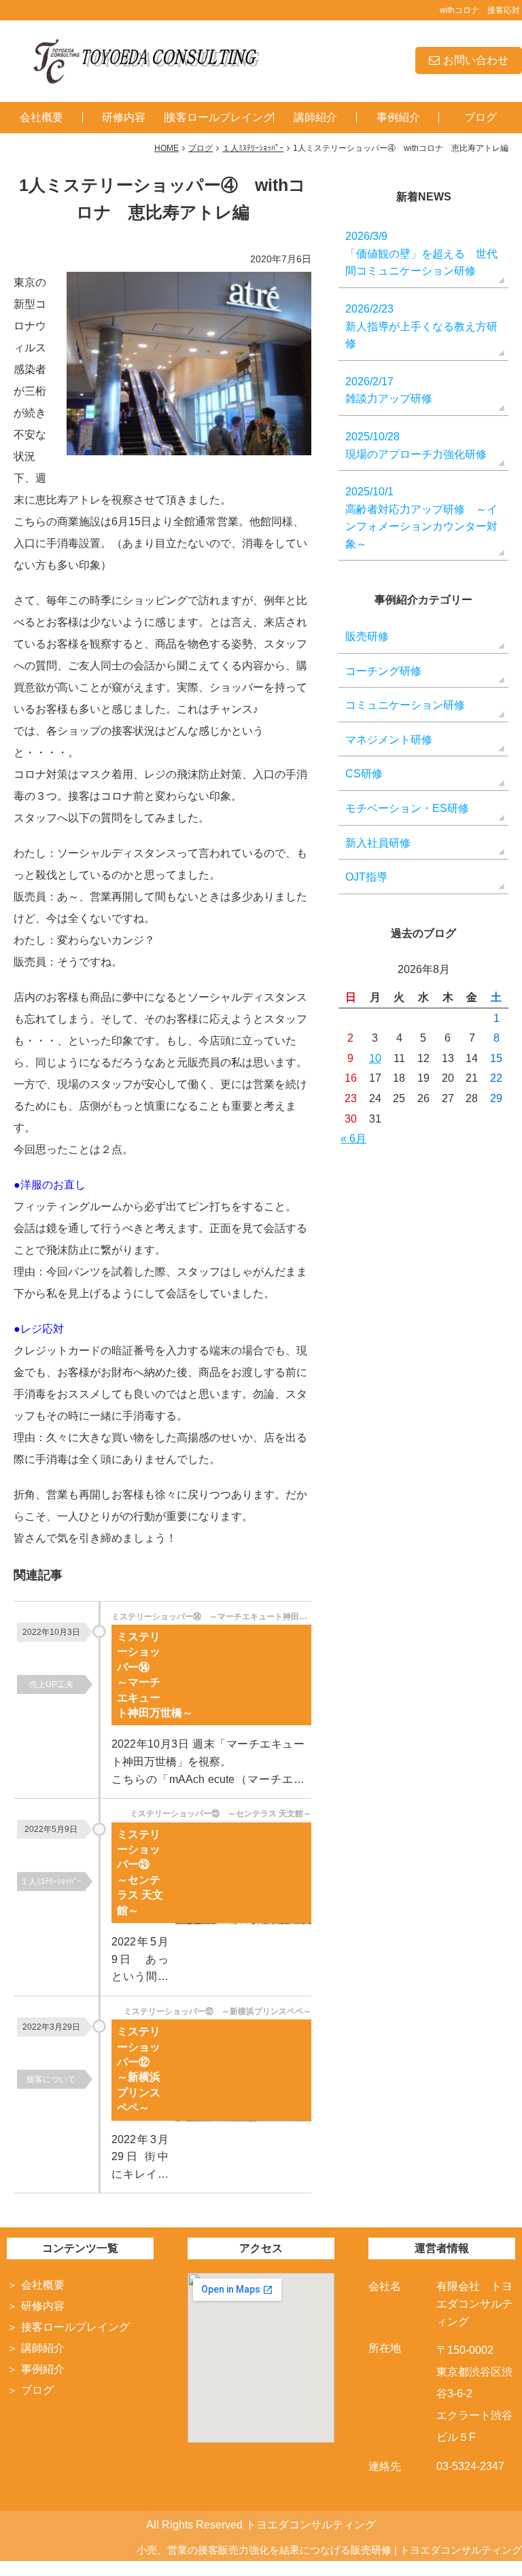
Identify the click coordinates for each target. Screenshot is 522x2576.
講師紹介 (315, 117)
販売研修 (367, 636)
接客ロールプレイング (220, 117)
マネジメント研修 (389, 740)
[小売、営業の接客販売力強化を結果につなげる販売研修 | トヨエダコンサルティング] (144, 60)
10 (375, 1058)
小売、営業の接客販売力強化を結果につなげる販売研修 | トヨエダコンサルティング (329, 2550)
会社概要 (41, 117)
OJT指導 (366, 877)
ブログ (481, 117)
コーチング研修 (383, 671)
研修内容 (124, 117)
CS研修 (364, 774)
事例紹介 (398, 117)
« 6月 (353, 1139)
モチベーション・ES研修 (407, 808)
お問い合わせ (476, 60)
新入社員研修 (378, 843)
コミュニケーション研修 (405, 705)
